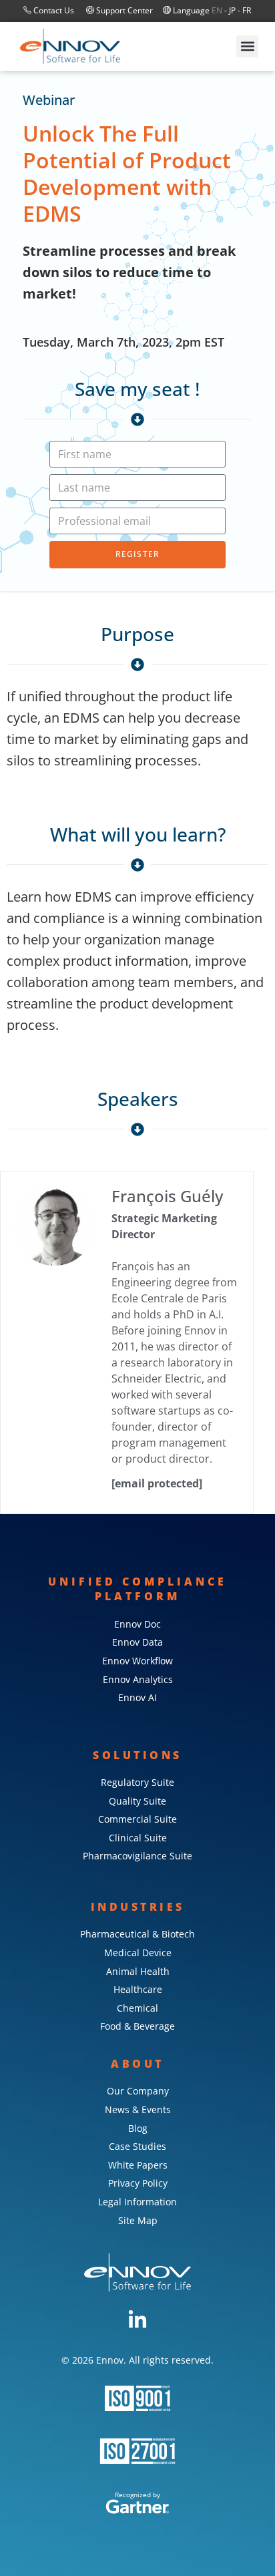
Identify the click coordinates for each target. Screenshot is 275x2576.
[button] (247, 46)
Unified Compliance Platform (137, 1589)
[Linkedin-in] (137, 2320)
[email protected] (157, 1483)
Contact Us (54, 10)
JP (232, 10)
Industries (138, 1907)
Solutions (137, 1755)
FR (247, 10)
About (137, 2064)
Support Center (123, 10)
